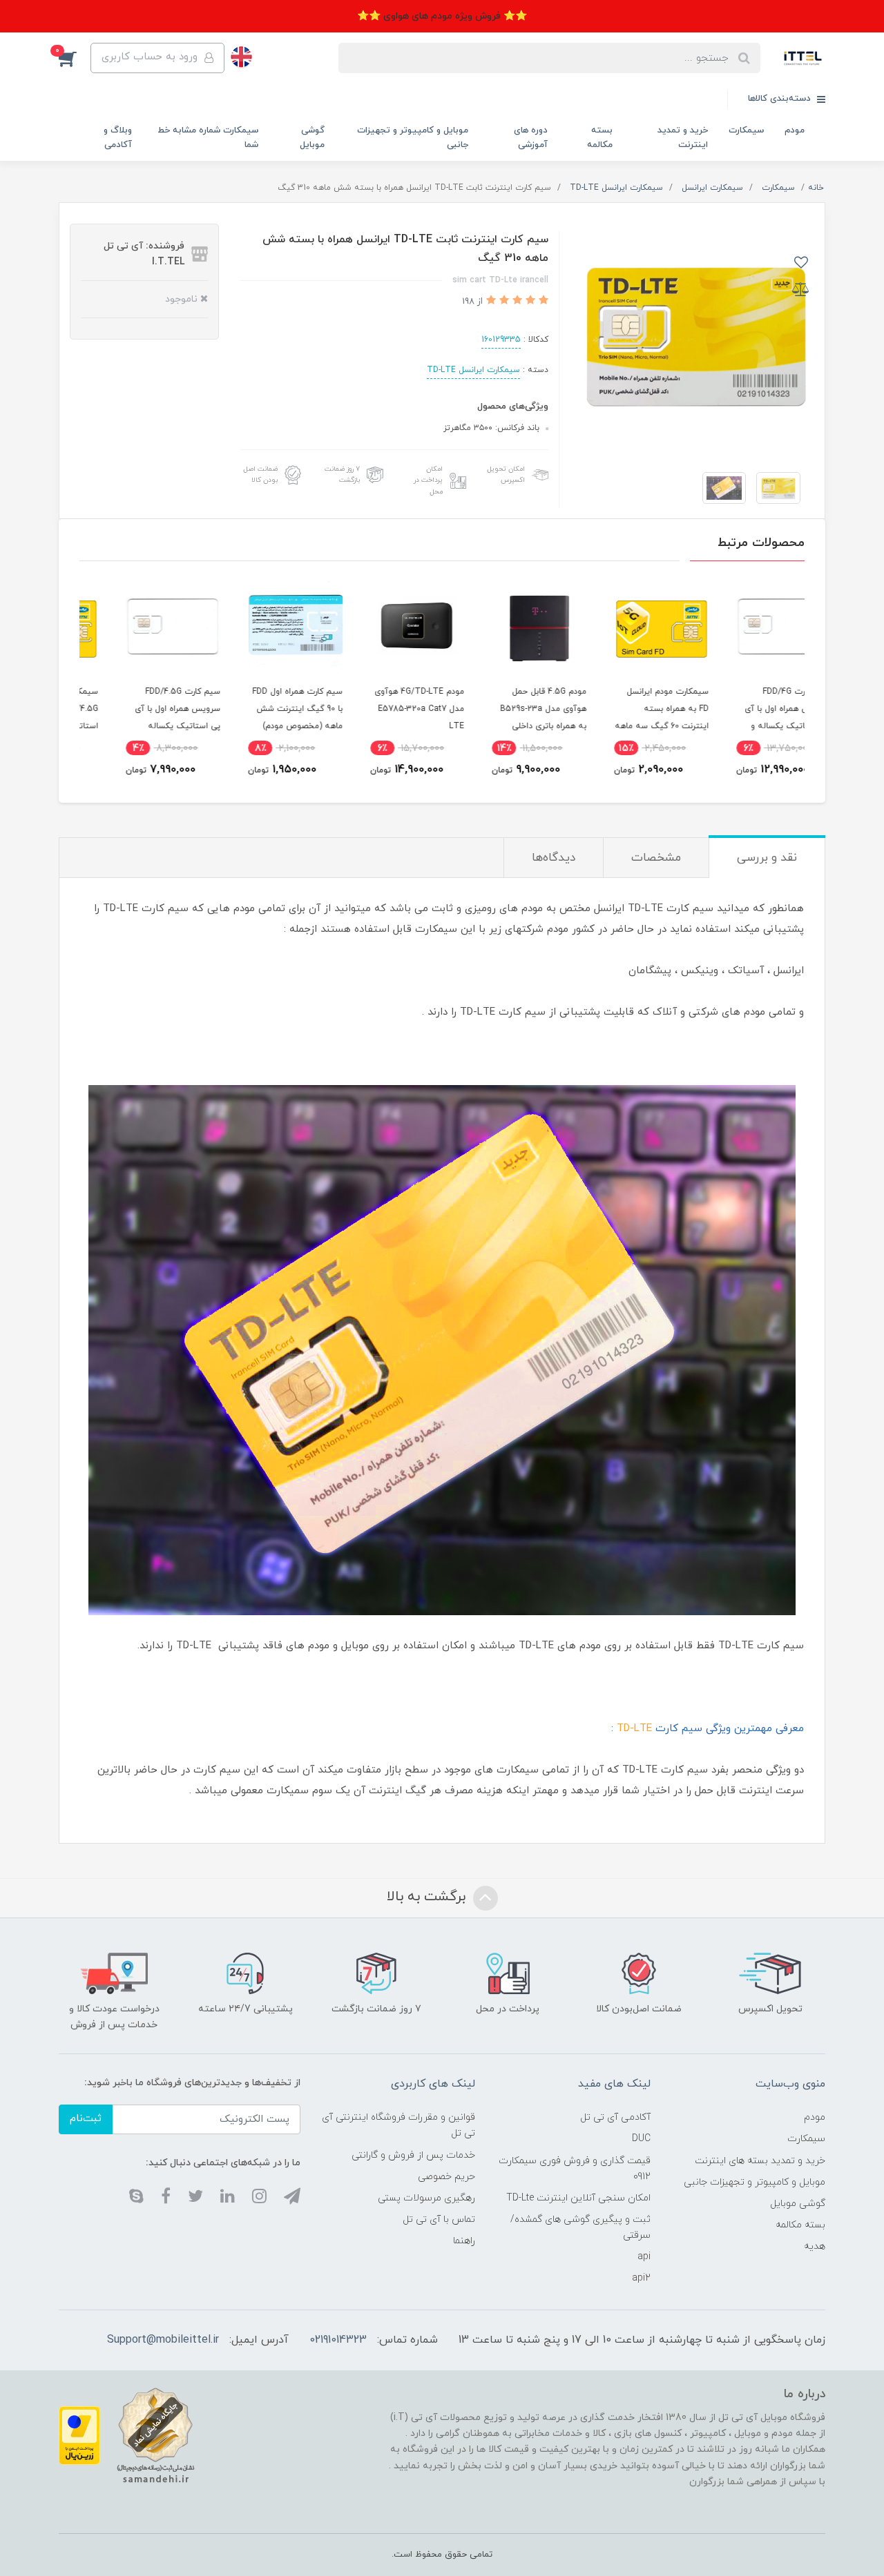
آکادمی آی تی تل (615, 2117)
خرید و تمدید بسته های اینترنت (760, 2161)
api (644, 2257)
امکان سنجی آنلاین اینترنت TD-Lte (578, 2198)
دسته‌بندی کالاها (781, 99)
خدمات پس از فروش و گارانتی (413, 2155)
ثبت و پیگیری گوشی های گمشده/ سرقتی (580, 2227)
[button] (75, 58)
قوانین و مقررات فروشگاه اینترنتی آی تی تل (398, 2125)
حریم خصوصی (446, 2177)
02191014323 (338, 2340)
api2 (641, 2278)
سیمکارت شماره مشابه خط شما (208, 138)
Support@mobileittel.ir (163, 2340)
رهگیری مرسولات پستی (426, 2198)
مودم (795, 130)
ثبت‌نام (86, 2119)
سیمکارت (746, 130)
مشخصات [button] (656, 858)
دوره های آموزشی (531, 138)
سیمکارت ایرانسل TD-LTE (473, 370)
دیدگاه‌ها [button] (554, 858)
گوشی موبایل (312, 138)
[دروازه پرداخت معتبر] (79, 2435)
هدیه (815, 2246)
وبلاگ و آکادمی (118, 138)
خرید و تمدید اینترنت (683, 138)
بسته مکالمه (600, 138)
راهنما (464, 2241)
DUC (641, 2139)
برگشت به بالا (428, 1897)
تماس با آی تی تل (439, 2219)
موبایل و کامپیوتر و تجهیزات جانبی (413, 138)
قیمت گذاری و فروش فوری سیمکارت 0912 (574, 2169)
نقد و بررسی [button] (767, 858)
